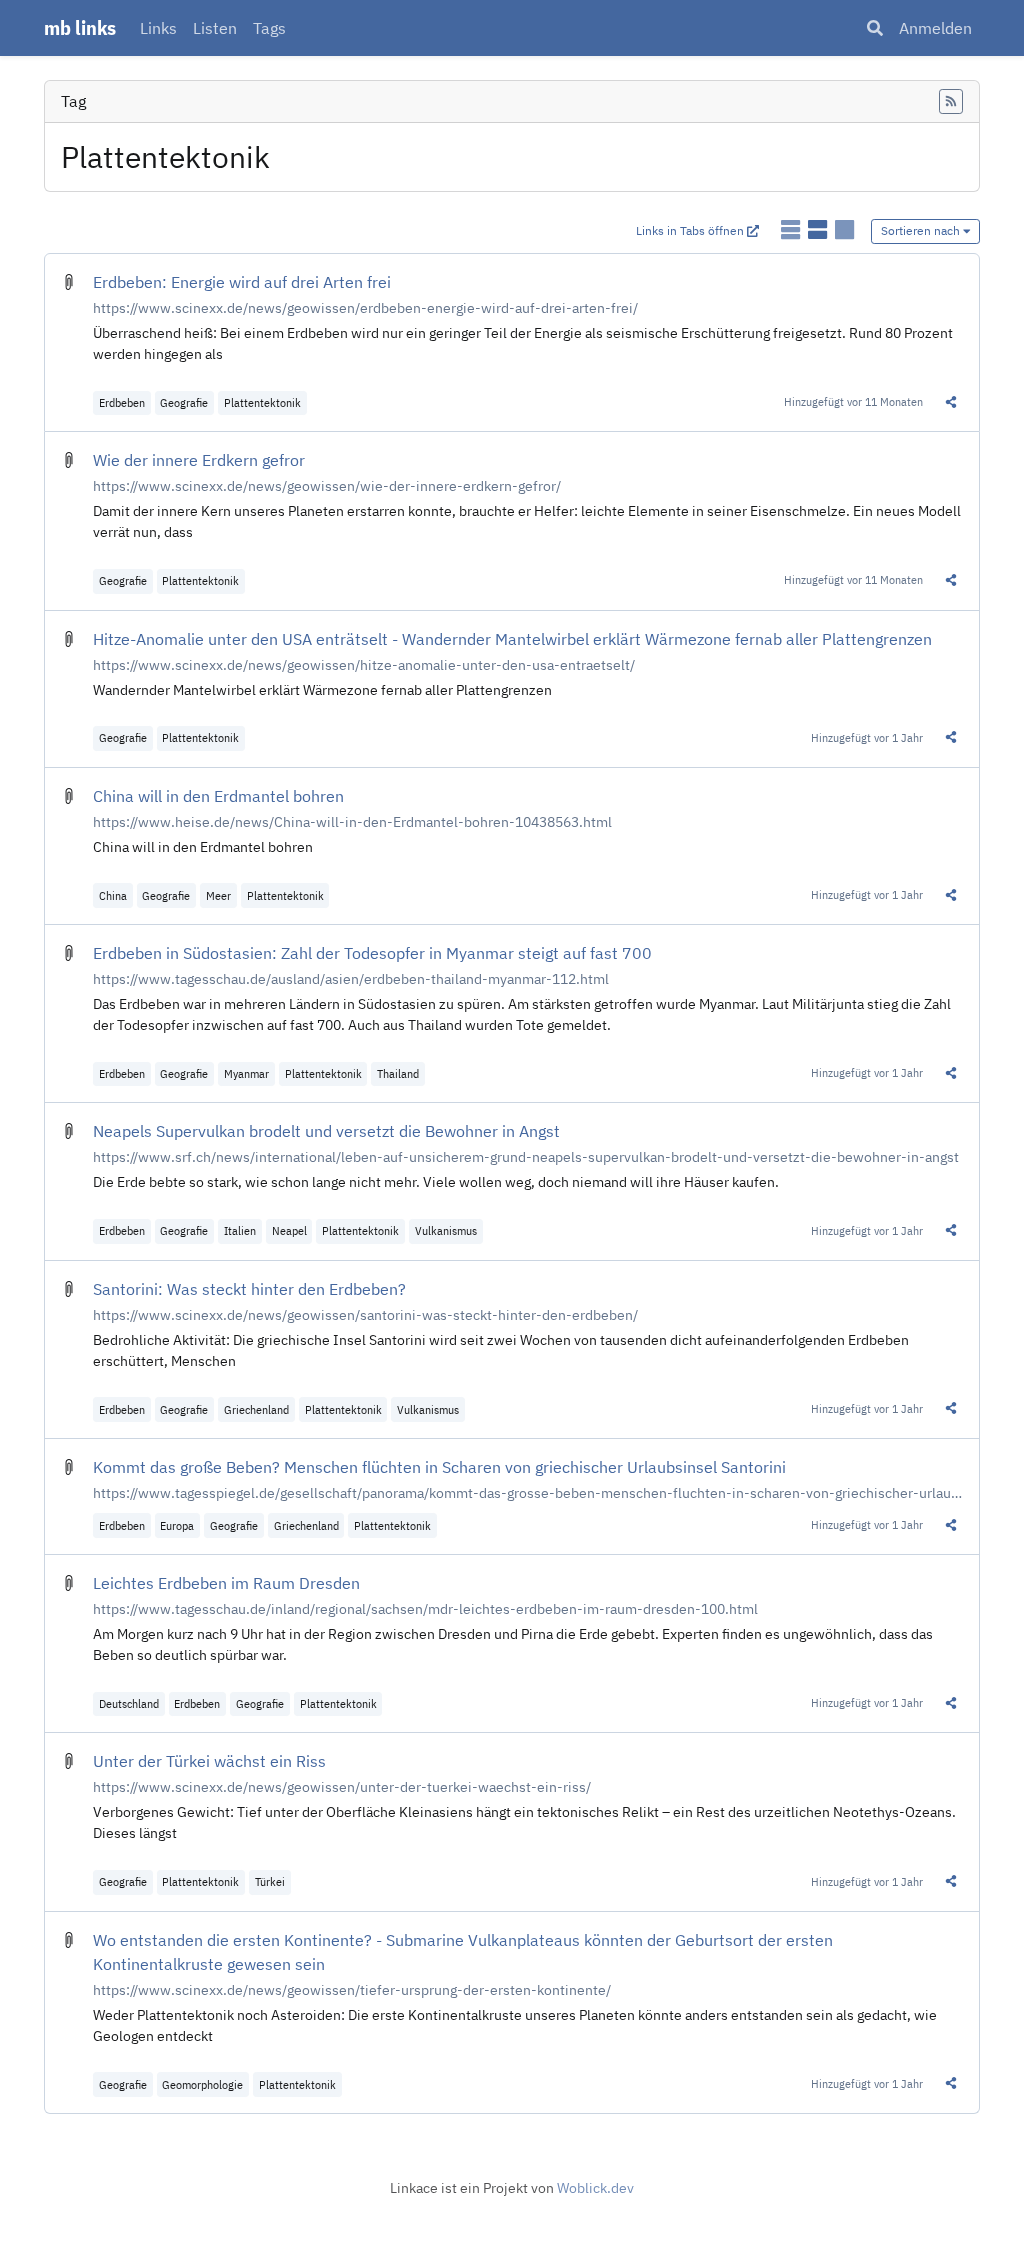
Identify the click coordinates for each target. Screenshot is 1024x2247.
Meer (218, 895)
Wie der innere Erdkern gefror (199, 460)
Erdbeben (122, 402)
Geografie (184, 402)
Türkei (270, 1881)
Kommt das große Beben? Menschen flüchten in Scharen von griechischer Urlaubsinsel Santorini (439, 1467)
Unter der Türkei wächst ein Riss (209, 1761)
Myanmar (246, 1073)
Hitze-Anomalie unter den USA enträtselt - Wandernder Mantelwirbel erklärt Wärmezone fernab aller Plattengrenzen (512, 639)
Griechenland (256, 1409)
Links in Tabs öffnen (691, 230)
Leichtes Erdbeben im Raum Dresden (226, 1583)
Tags (269, 28)
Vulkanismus (446, 1230)
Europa (177, 1525)
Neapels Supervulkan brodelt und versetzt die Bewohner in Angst (326, 1131)
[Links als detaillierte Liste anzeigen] (819, 229)
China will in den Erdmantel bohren (218, 796)
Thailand (398, 1073)
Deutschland (129, 1703)
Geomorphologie (202, 2084)
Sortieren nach (922, 230)
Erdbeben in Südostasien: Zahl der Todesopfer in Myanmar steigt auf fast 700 (372, 953)
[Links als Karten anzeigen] (844, 229)
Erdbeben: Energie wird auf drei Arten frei (242, 282)
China (113, 895)
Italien (240, 1230)
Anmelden (935, 28)
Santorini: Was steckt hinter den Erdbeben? (249, 1289)
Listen (215, 28)
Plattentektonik (262, 402)
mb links (80, 27)
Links (158, 28)
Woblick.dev (595, 2188)
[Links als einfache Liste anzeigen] (792, 229)
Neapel (289, 1230)
